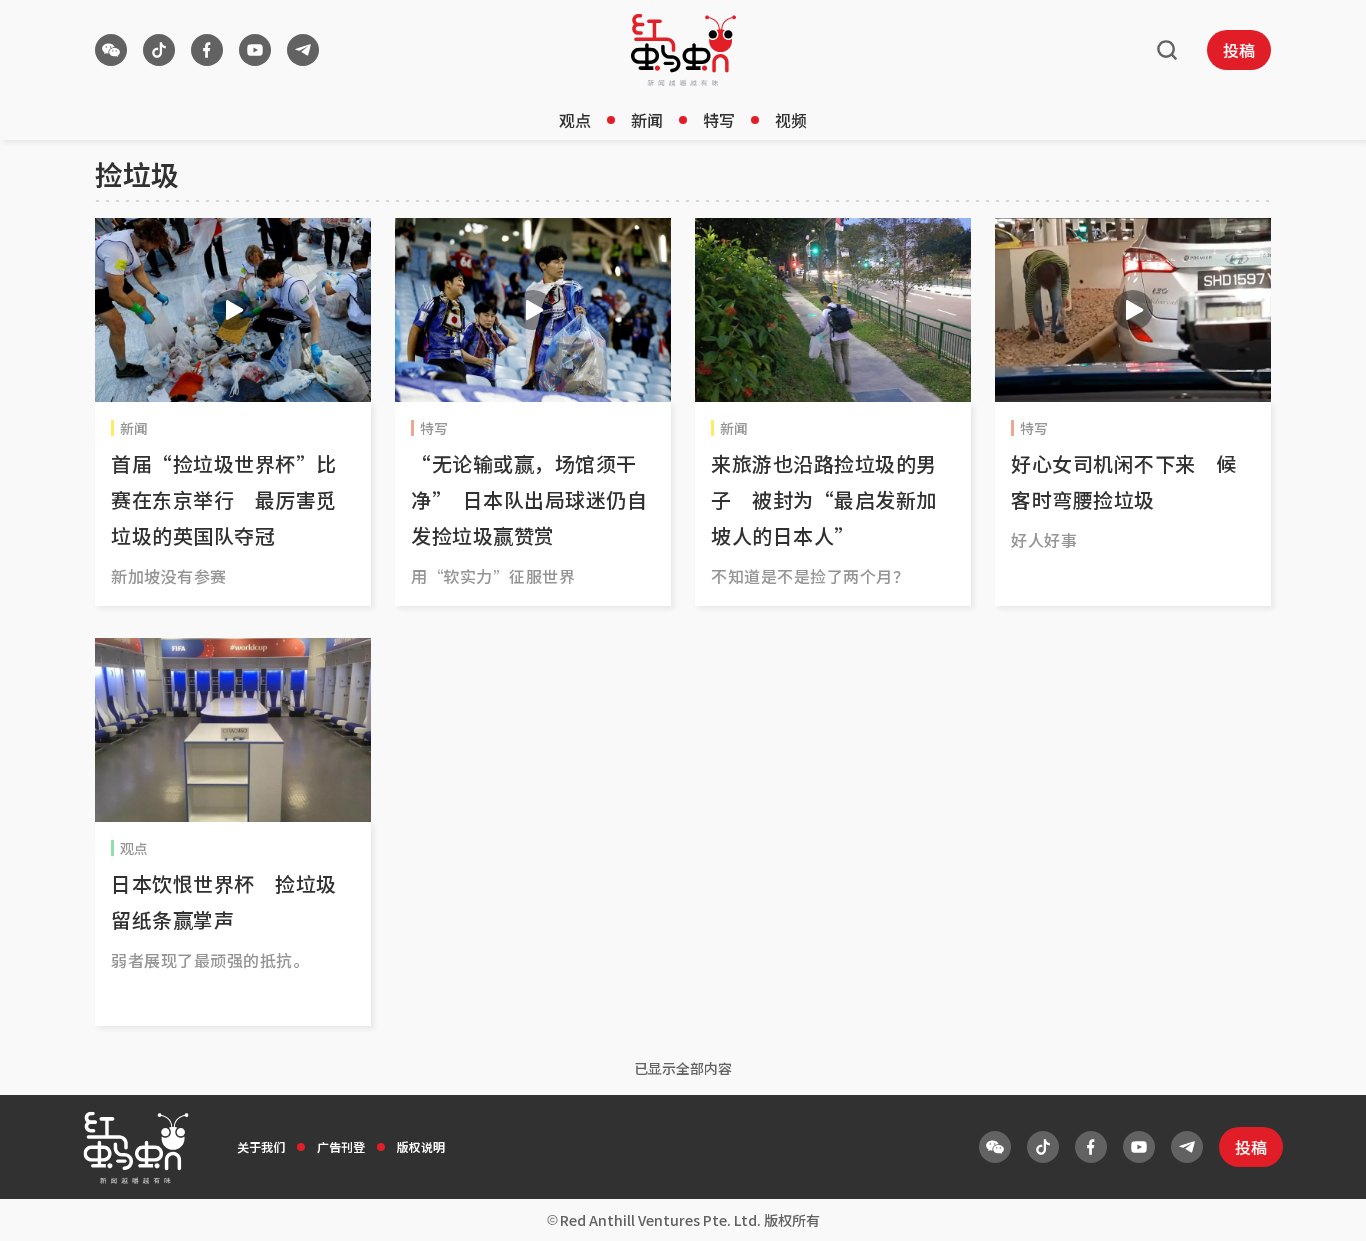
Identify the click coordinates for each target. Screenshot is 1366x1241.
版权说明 (421, 1146)
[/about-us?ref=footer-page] (111, 50)
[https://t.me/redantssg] (303, 50)
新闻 (647, 120)
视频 (791, 120)
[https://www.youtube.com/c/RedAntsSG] (255, 50)
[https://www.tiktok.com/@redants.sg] (159, 50)
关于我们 (261, 1146)
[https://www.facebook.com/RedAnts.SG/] (207, 50)
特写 (719, 120)
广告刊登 (341, 1146)
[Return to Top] (1320, 1205)
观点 (575, 120)
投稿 (1239, 50)
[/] (683, 50)
